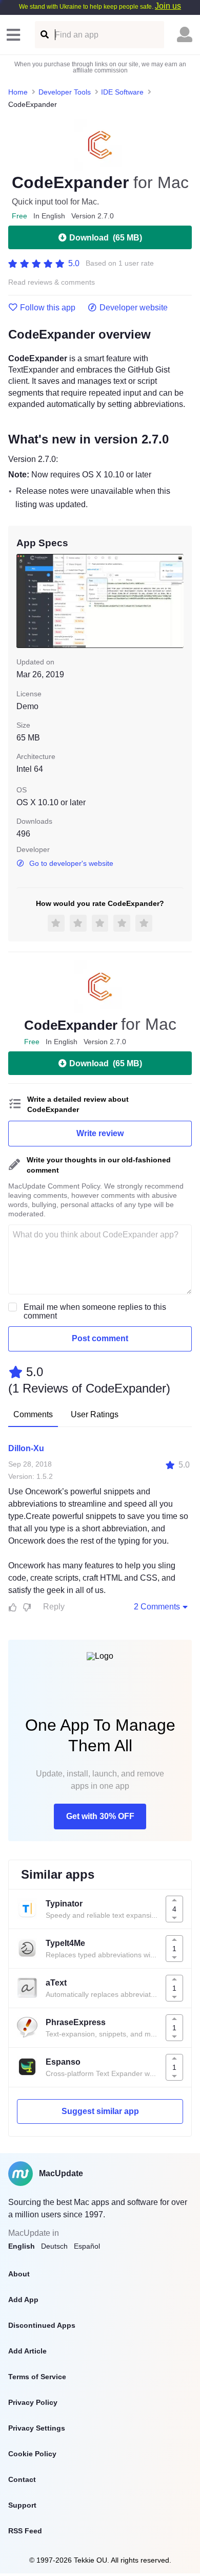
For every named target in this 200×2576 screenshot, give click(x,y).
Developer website (134, 308)
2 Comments (157, 1607)
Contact (22, 2479)
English (22, 2246)
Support (22, 2505)
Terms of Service (37, 2377)
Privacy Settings (37, 2428)
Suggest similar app (100, 2111)
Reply (54, 1607)
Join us (168, 6)
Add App (23, 2300)
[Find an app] (44, 35)
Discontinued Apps (42, 2325)
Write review (100, 1133)
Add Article (27, 2351)
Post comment (100, 1338)
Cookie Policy (32, 2454)
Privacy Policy (33, 2402)
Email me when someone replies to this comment (95, 1311)
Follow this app (48, 308)
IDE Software (122, 92)
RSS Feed (25, 2531)
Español (87, 2246)
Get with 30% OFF (100, 1816)
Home (18, 92)
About (19, 2274)
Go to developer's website (71, 863)
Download (106, 238)
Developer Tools (65, 92)
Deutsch (54, 2246)
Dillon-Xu (26, 1448)
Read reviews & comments (52, 282)
